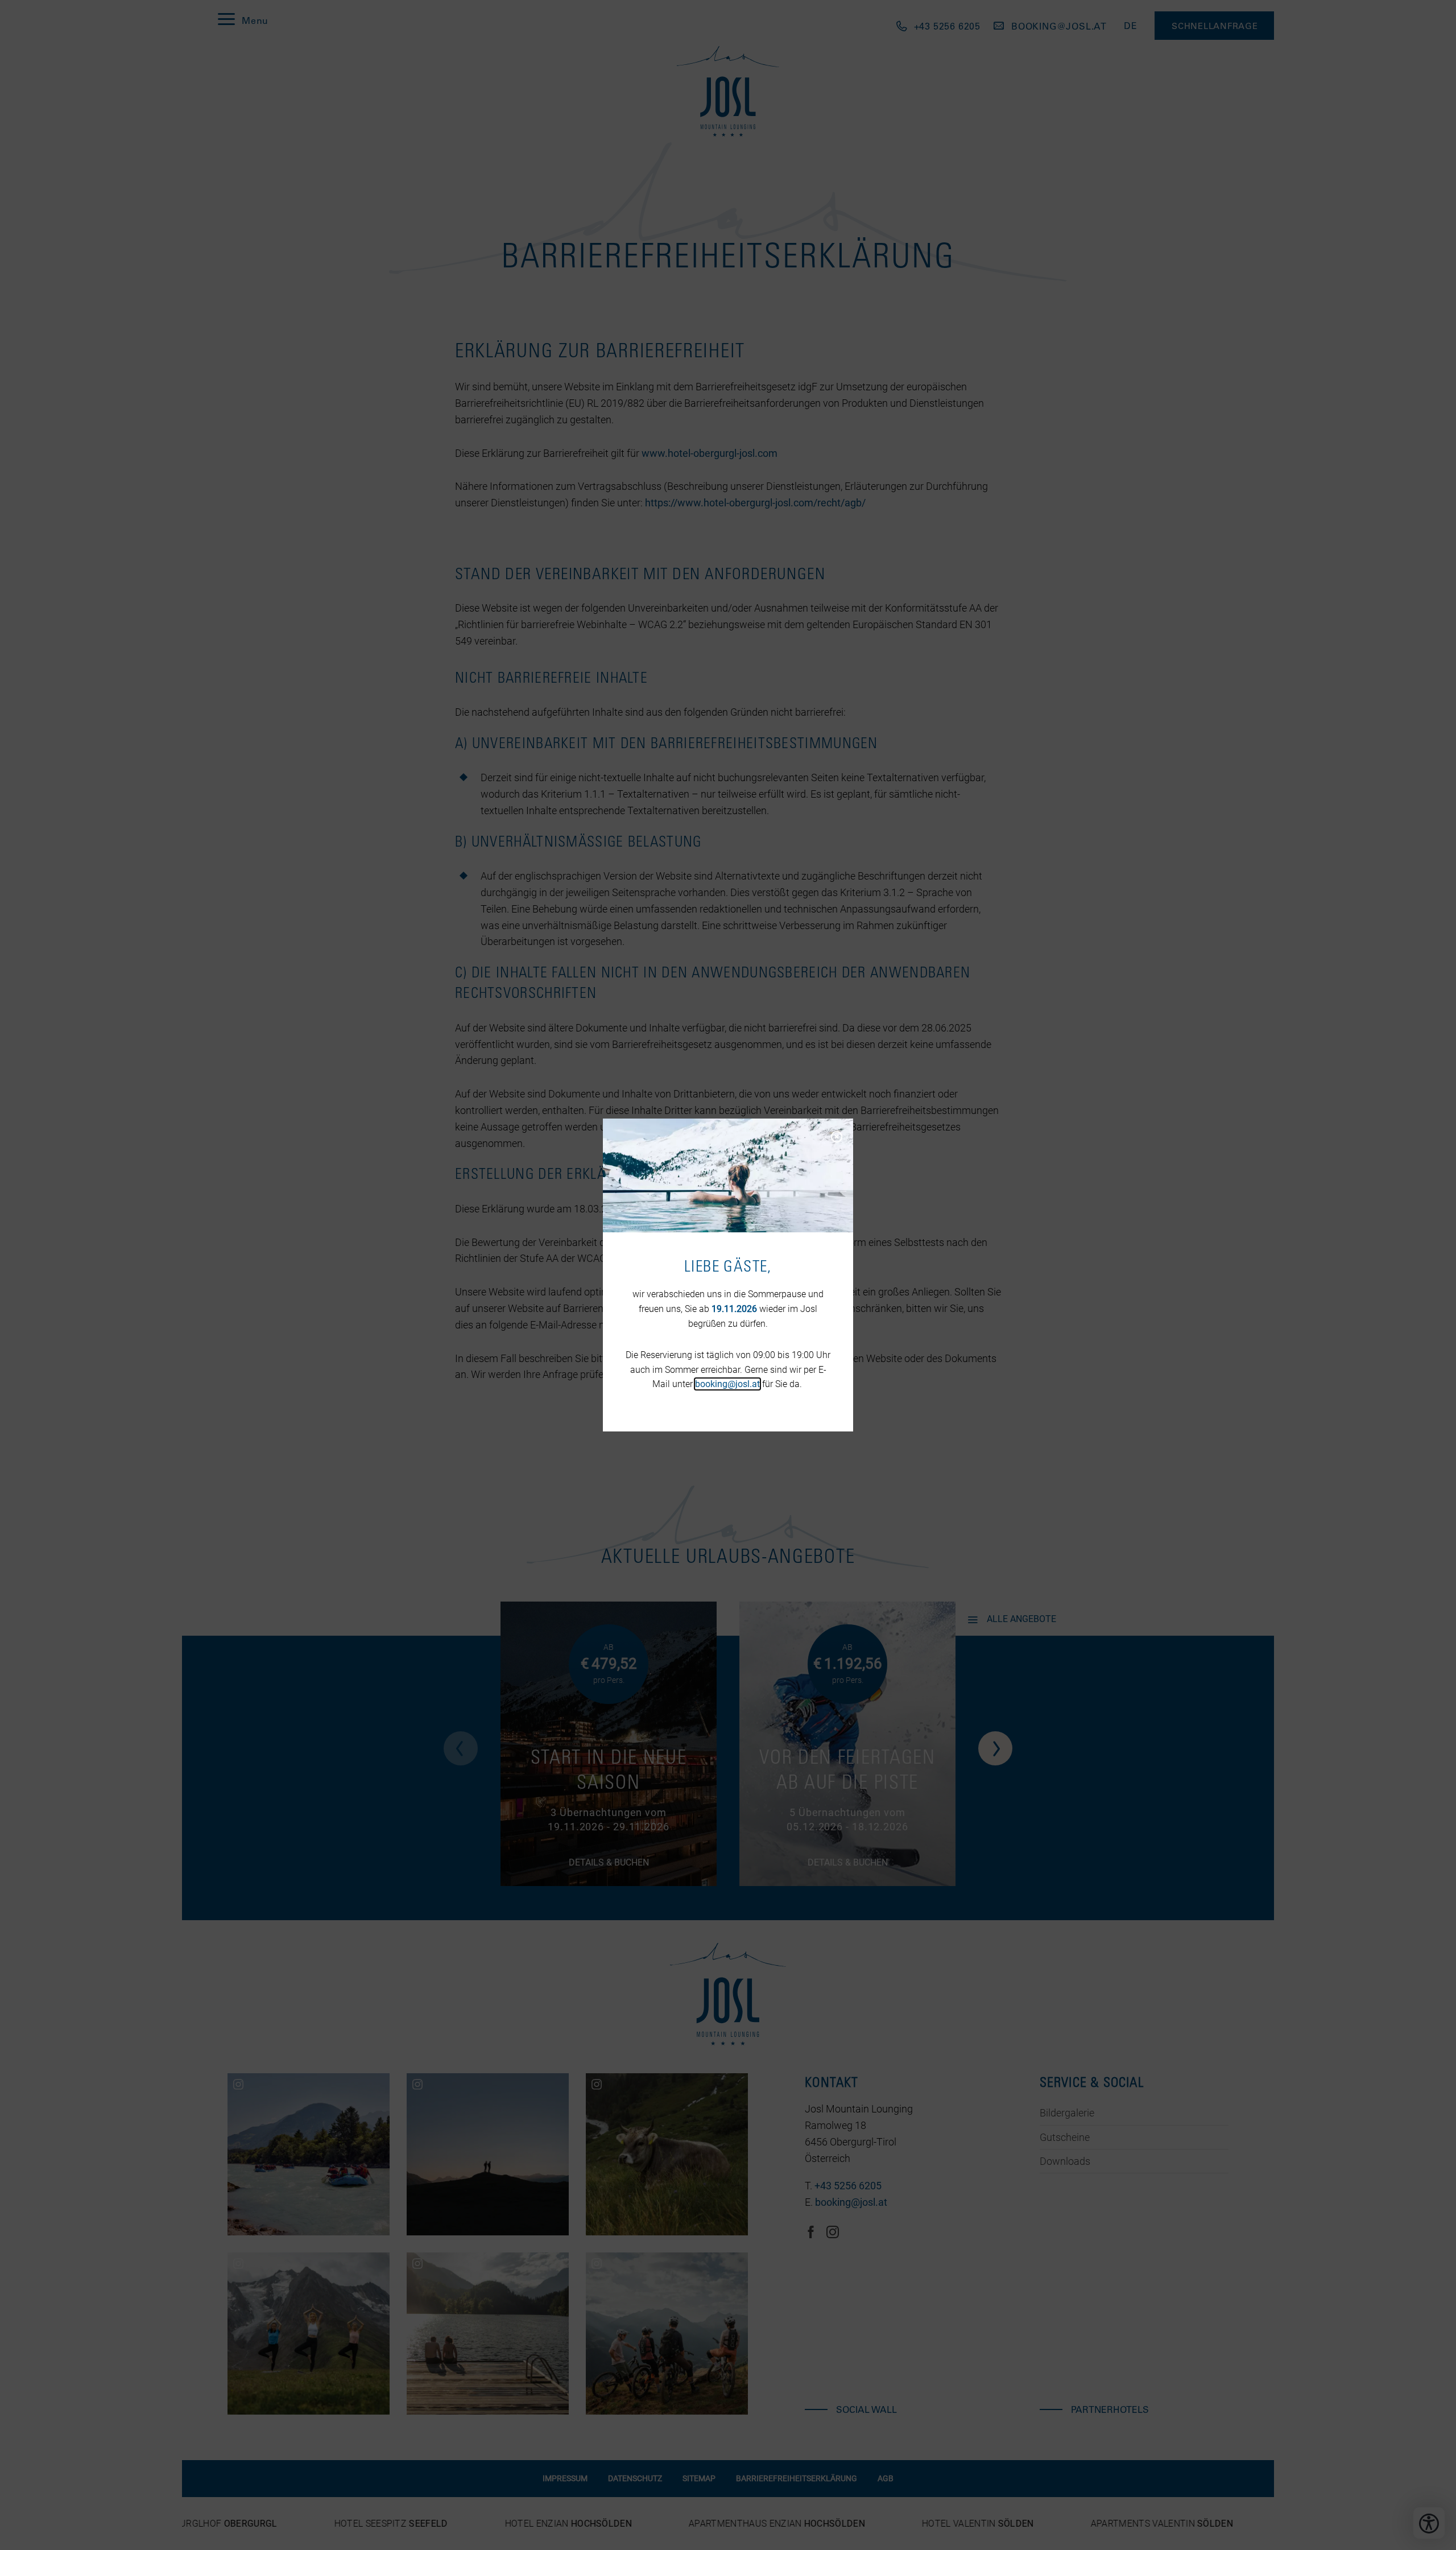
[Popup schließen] (836, 1136)
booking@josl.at (727, 1384)
